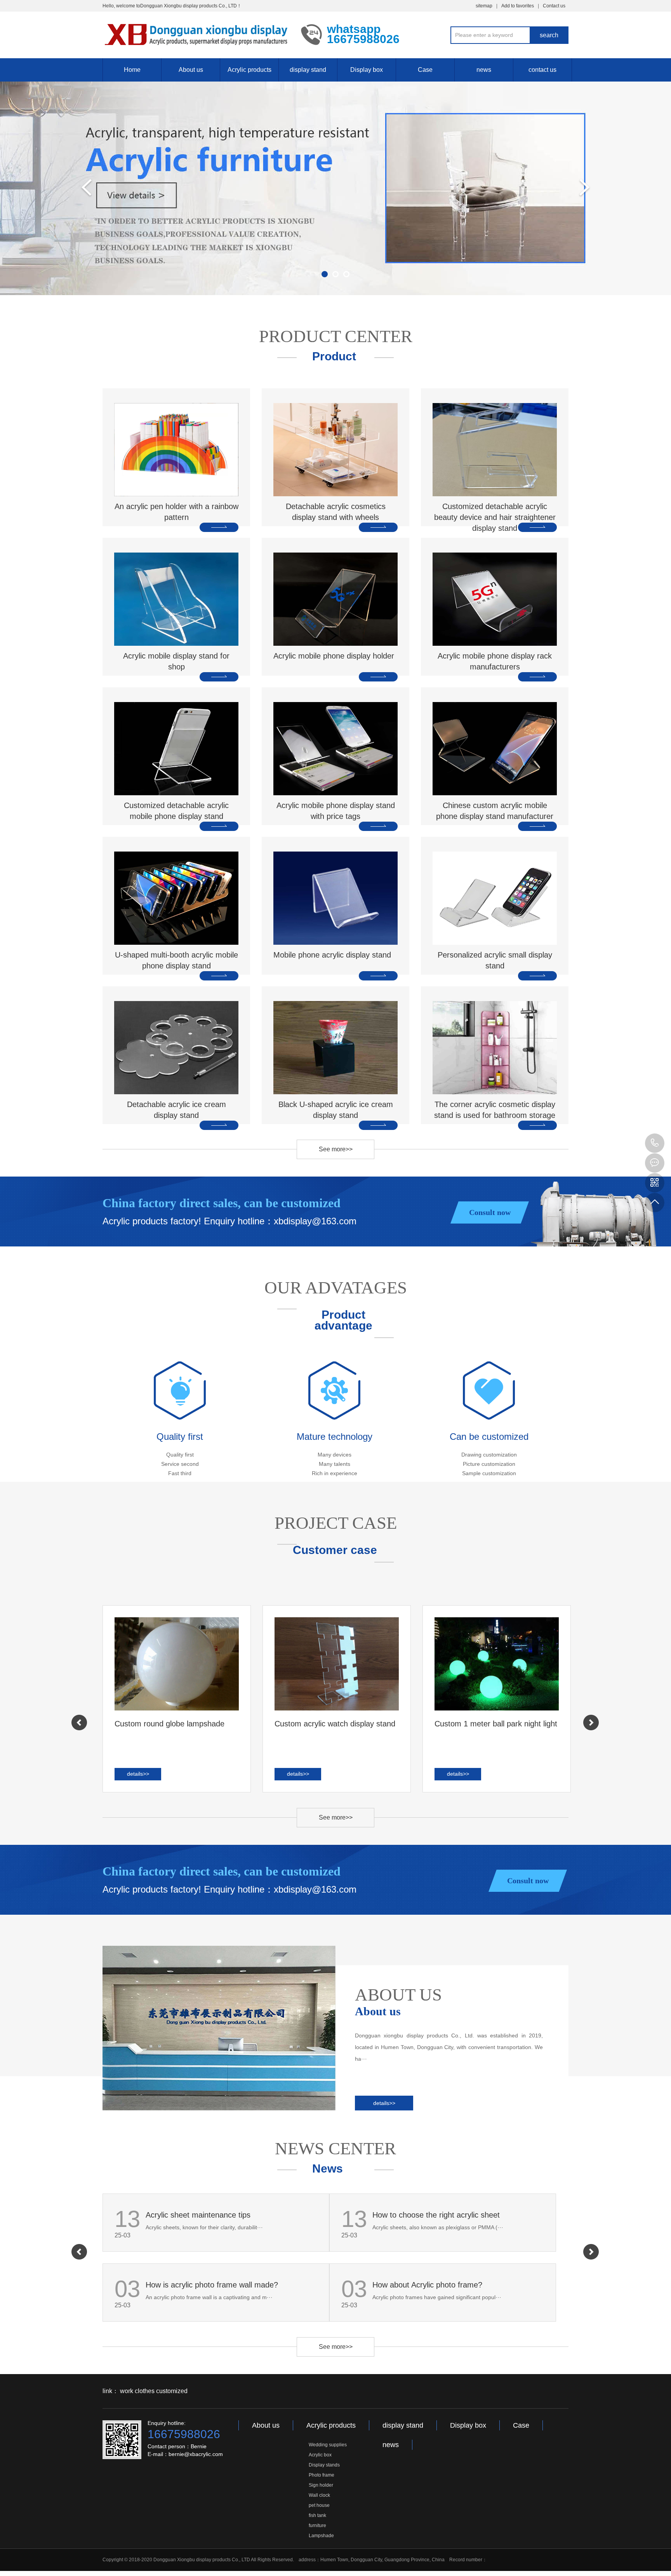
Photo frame (322, 2475)
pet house (319, 2505)
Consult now (490, 1212)
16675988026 (655, 1143)
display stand (308, 70)
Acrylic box (320, 2455)
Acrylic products (249, 70)
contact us (542, 70)
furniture (317, 2526)
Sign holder (321, 2485)
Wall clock (319, 2495)
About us (191, 70)
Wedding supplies (328, 2445)
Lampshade (321, 2536)
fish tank (317, 2515)
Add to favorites (518, 6)
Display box (367, 70)
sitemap (484, 6)
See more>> (336, 1149)
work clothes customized (154, 2391)
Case (425, 70)
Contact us (554, 6)
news (484, 70)
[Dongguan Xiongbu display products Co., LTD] (196, 34)
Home (132, 70)
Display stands (324, 2465)
